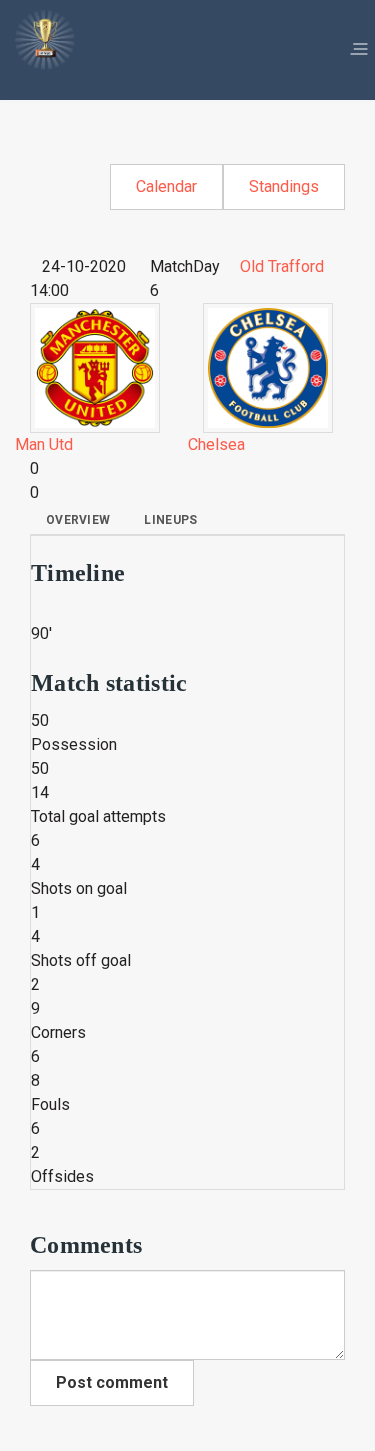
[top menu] (359, 50)
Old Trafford (282, 266)
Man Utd (44, 444)
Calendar (166, 186)
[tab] (78, 520)
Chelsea (216, 444)
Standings (284, 186)
